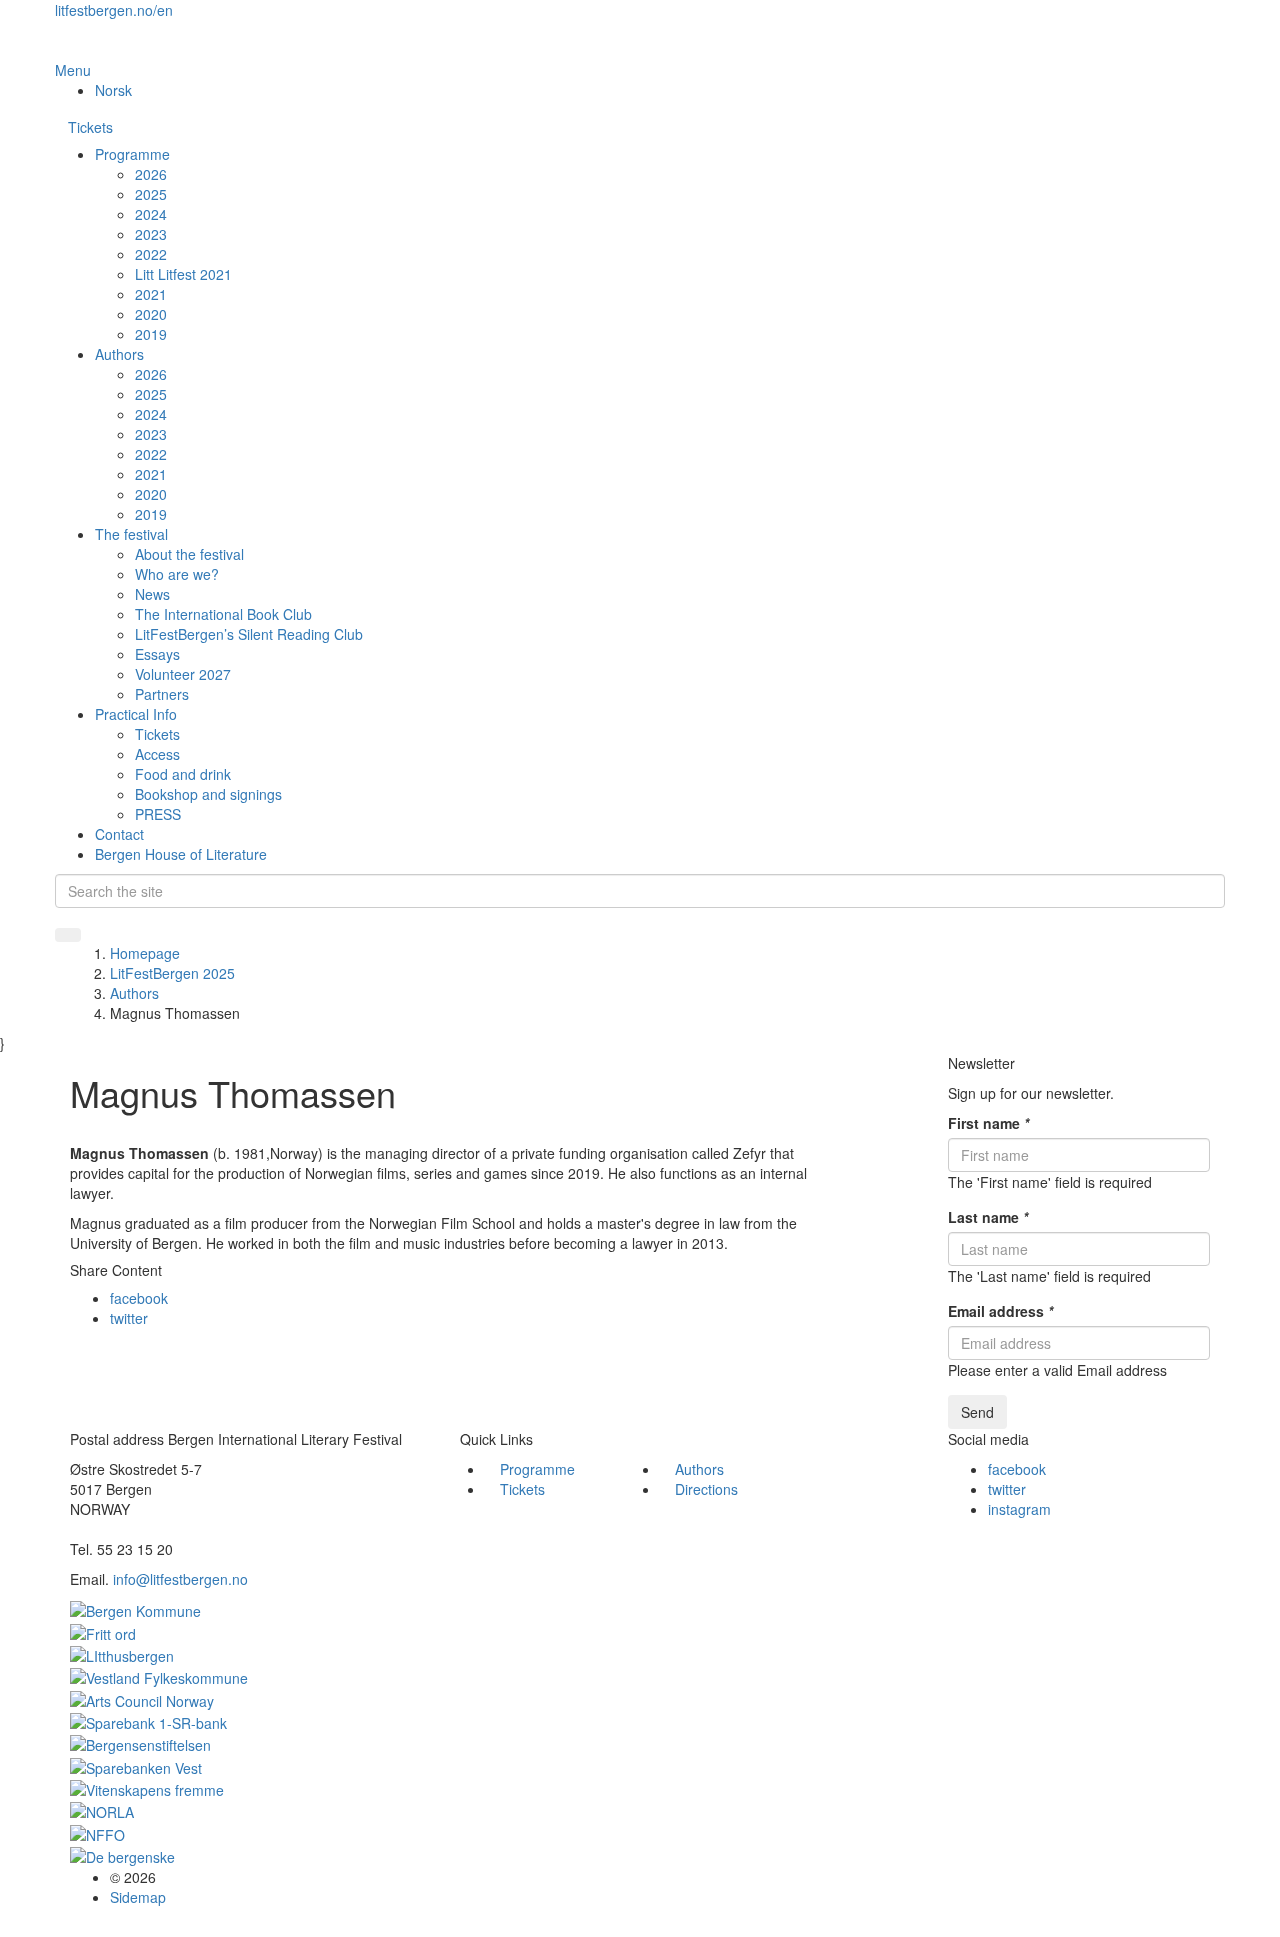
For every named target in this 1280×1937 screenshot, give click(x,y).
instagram (1019, 1509)
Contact (119, 834)
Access (157, 754)
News (152, 594)
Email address (1000, 1311)
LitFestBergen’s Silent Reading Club (249, 634)
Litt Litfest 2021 (183, 274)
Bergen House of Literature (181, 854)
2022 (151, 254)
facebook (139, 1298)
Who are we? (177, 574)
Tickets (90, 127)
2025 (151, 194)
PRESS (158, 814)
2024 (151, 214)
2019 (151, 334)
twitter (129, 1318)
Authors (119, 354)
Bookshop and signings (208, 794)
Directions (706, 1489)
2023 (151, 234)
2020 (151, 314)
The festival (131, 534)
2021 (151, 294)
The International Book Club (223, 614)
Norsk (113, 90)
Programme (132, 154)
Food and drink (183, 774)
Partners (162, 694)
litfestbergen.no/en (114, 10)
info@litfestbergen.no (180, 1579)
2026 (151, 174)
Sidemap (138, 1897)
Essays (157, 654)
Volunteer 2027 (183, 674)
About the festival (189, 554)
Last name (988, 1217)
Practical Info (136, 714)
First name (988, 1123)
